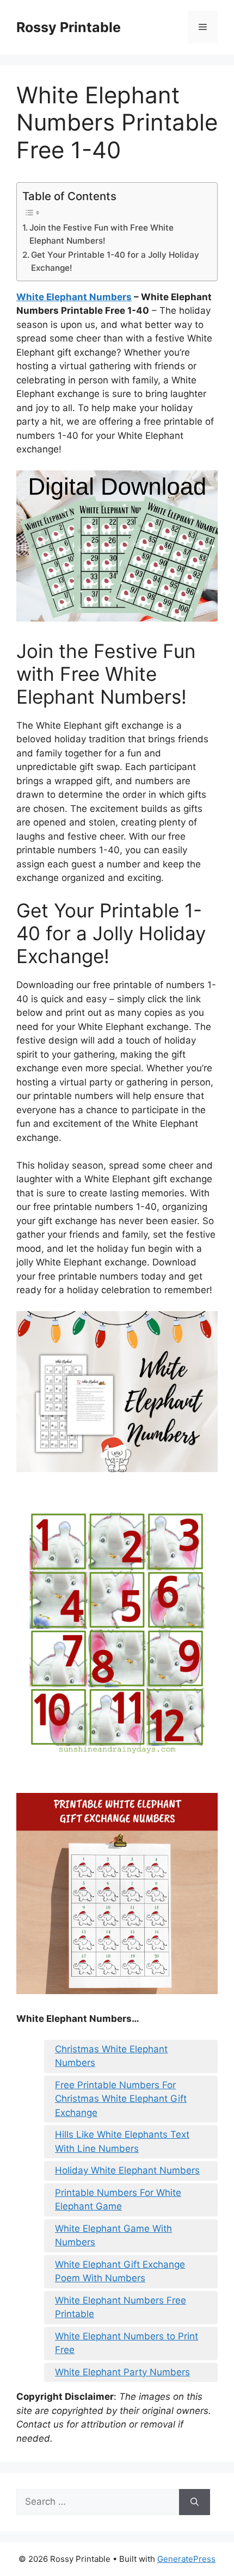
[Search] (195, 2502)
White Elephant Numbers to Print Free (127, 2343)
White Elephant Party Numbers (122, 2372)
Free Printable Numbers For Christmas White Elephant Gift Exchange (121, 2099)
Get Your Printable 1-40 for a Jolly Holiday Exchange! (115, 262)
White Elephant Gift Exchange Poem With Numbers (120, 2271)
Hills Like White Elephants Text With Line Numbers (122, 2142)
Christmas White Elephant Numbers (111, 2056)
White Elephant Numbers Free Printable (121, 2307)
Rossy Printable (69, 27)
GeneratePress (186, 2559)
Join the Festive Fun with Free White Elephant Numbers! (101, 234)
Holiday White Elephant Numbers (127, 2170)
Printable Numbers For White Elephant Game (118, 2200)
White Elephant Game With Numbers (113, 2236)
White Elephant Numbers (74, 297)
